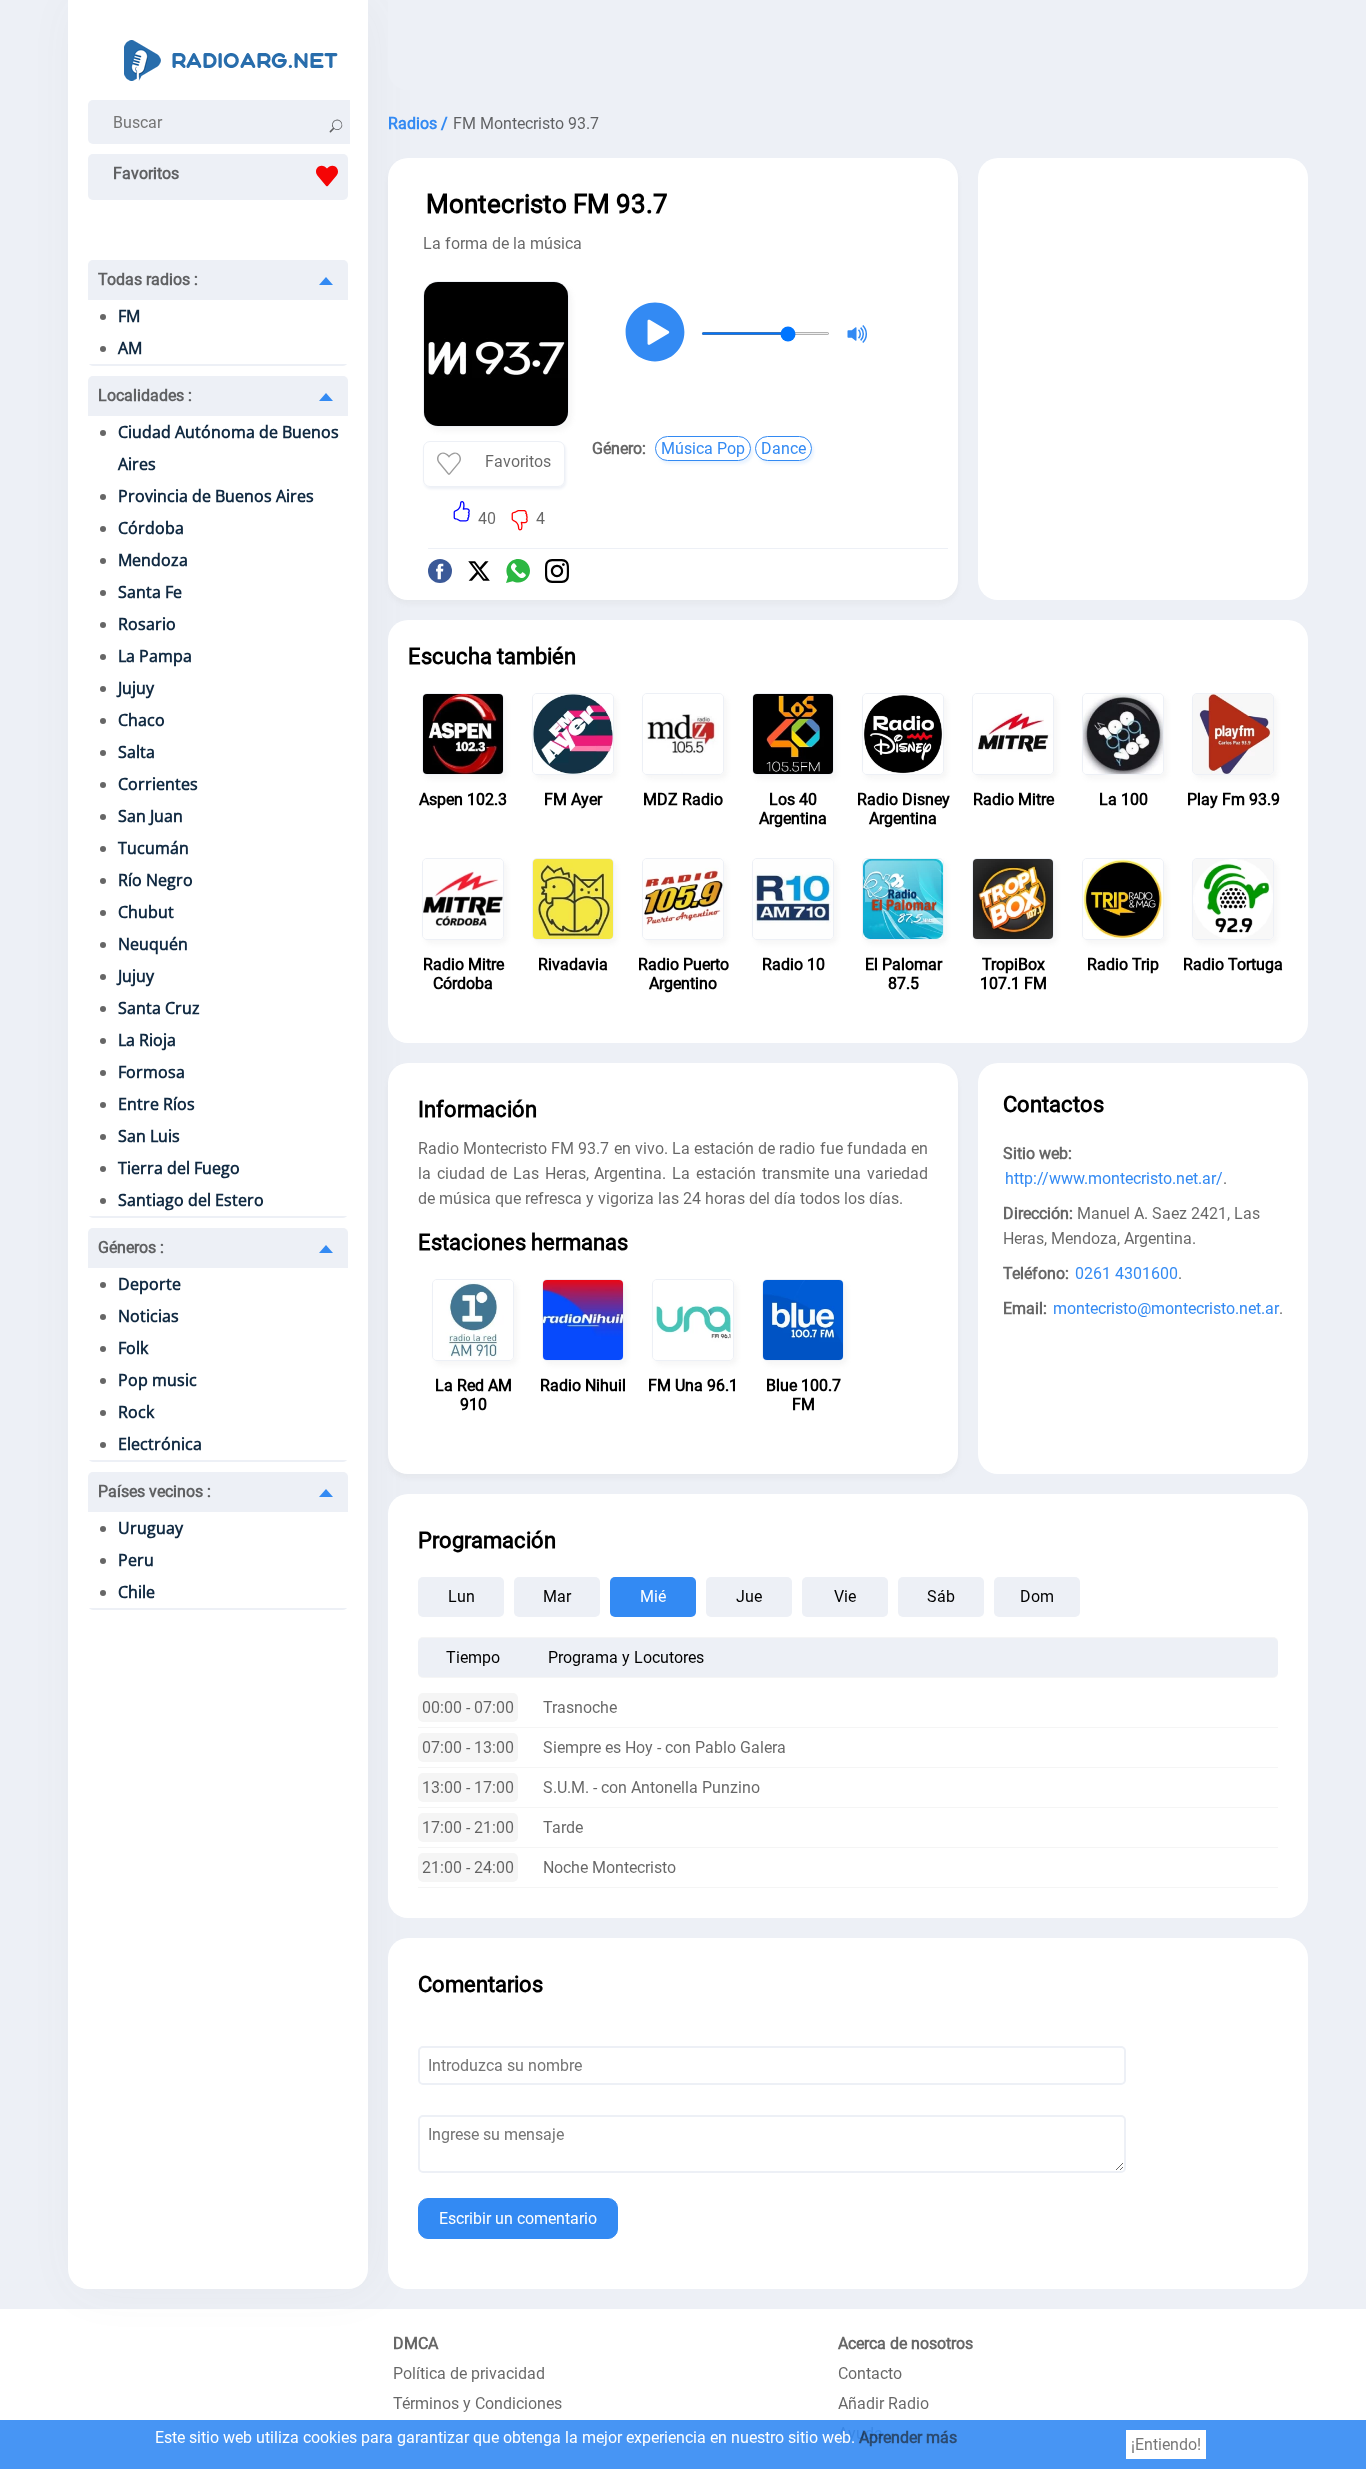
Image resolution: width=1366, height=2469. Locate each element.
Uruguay (150, 1528)
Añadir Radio (883, 2403)
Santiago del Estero (191, 1200)
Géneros (131, 1247)
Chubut (146, 912)
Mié (653, 1596)
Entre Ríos (156, 1104)
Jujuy (136, 688)
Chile (136, 1592)
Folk (133, 1348)
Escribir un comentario (518, 2218)
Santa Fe (150, 592)
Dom (1037, 1596)
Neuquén (153, 944)
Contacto (870, 2373)
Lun (461, 1596)
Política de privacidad (469, 2373)
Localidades (145, 395)
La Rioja (147, 1040)
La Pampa (155, 656)
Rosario (147, 624)
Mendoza (153, 560)
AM (130, 348)
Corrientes (158, 784)
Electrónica (160, 1444)
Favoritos (146, 173)
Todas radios (148, 279)
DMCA (415, 2343)
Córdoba (151, 528)
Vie (845, 1596)
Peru (136, 1560)
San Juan (150, 816)
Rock (136, 1412)
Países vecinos (154, 1491)
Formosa (151, 1072)
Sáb (941, 1596)
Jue (749, 1596)
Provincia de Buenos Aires (216, 496)
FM (129, 316)
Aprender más (908, 2437)
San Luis (149, 1136)
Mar (557, 1596)
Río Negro (155, 880)
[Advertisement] (848, 50)
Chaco (141, 720)
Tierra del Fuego (179, 1168)
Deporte (149, 1284)
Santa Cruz (159, 1008)
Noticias (148, 1316)
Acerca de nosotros (905, 2343)
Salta (136, 752)
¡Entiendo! (1166, 2444)
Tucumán (153, 848)
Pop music (157, 1380)
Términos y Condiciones (477, 2403)
